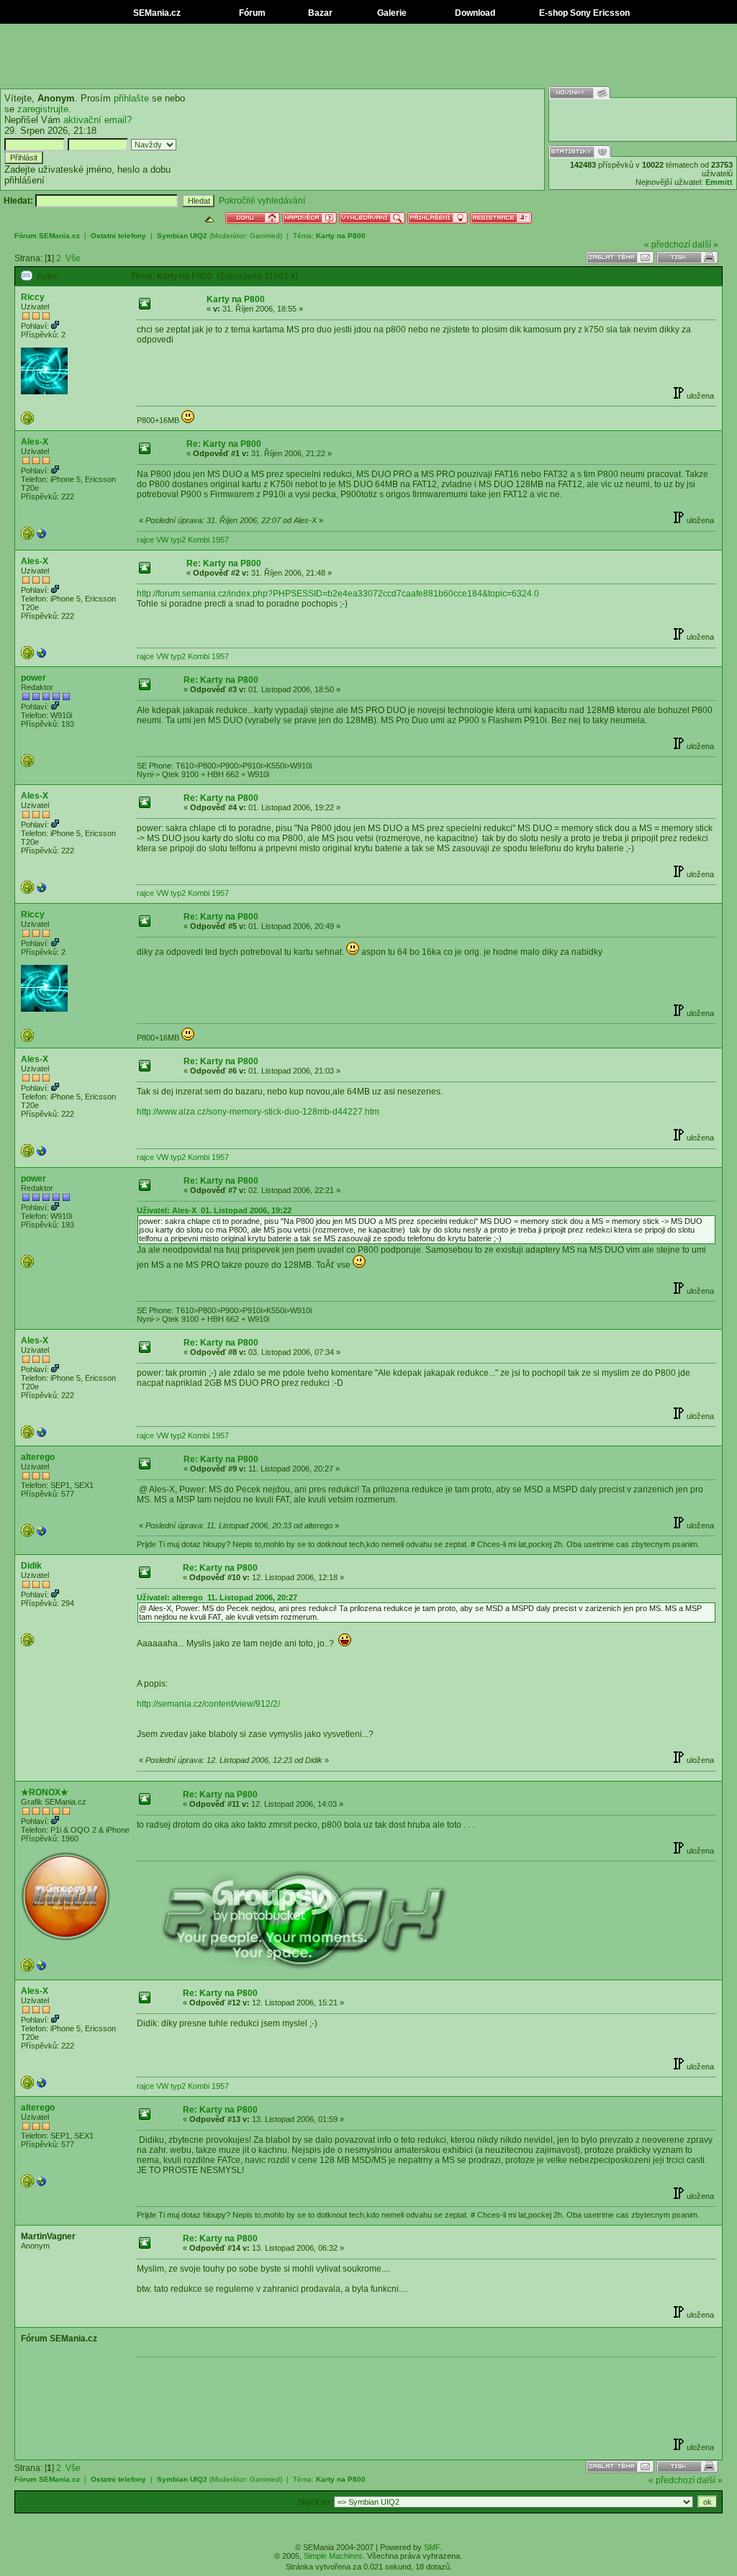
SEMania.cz (156, 13)
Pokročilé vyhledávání (262, 201)
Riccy (33, 297)
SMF (432, 2547)
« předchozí (667, 245)
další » (705, 245)
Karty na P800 (341, 236)
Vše (73, 258)
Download (474, 13)
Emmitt (719, 182)
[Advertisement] (368, 56)
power (33, 678)
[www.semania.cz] (42, 1969)
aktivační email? (98, 120)
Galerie (391, 13)
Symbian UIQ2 (182, 236)
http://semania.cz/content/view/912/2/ (208, 1704)
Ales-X (35, 442)
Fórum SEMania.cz (47, 236)
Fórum (251, 13)
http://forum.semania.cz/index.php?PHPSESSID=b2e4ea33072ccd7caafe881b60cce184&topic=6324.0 (338, 594)
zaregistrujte (43, 109)
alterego (38, 1457)
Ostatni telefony (118, 236)
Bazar (319, 13)
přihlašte (131, 98)
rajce (145, 540)
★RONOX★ (45, 1792)
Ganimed (265, 236)
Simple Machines (333, 2556)
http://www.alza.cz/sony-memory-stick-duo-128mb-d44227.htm (258, 1112)
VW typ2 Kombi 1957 (193, 540)
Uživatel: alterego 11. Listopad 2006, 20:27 (217, 1597)
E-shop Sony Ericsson (583, 13)
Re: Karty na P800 (224, 444)
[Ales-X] (42, 537)
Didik (31, 1566)
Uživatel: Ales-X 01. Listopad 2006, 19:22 (214, 1210)
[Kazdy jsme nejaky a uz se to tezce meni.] (42, 1534)
